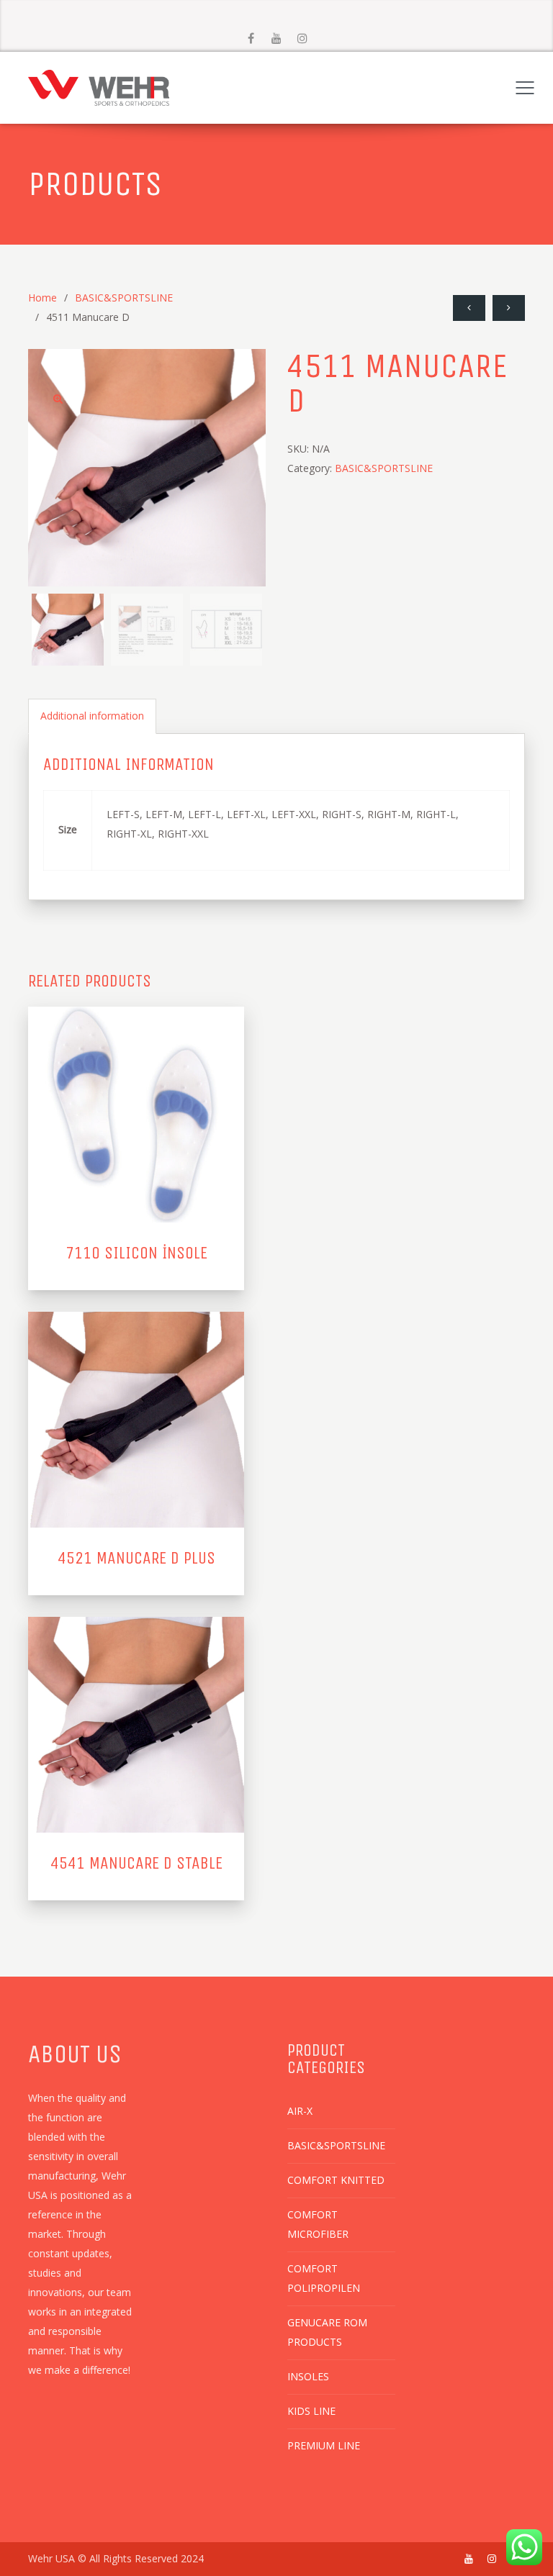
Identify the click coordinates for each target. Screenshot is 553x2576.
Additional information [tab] (92, 716)
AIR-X (300, 2111)
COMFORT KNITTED (336, 2180)
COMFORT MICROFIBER (318, 2224)
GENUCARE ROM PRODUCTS (327, 2332)
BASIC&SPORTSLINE (124, 298)
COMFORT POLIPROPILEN (324, 2278)
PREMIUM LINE (324, 2445)
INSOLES (308, 2376)
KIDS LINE (311, 2411)
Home (42, 298)
